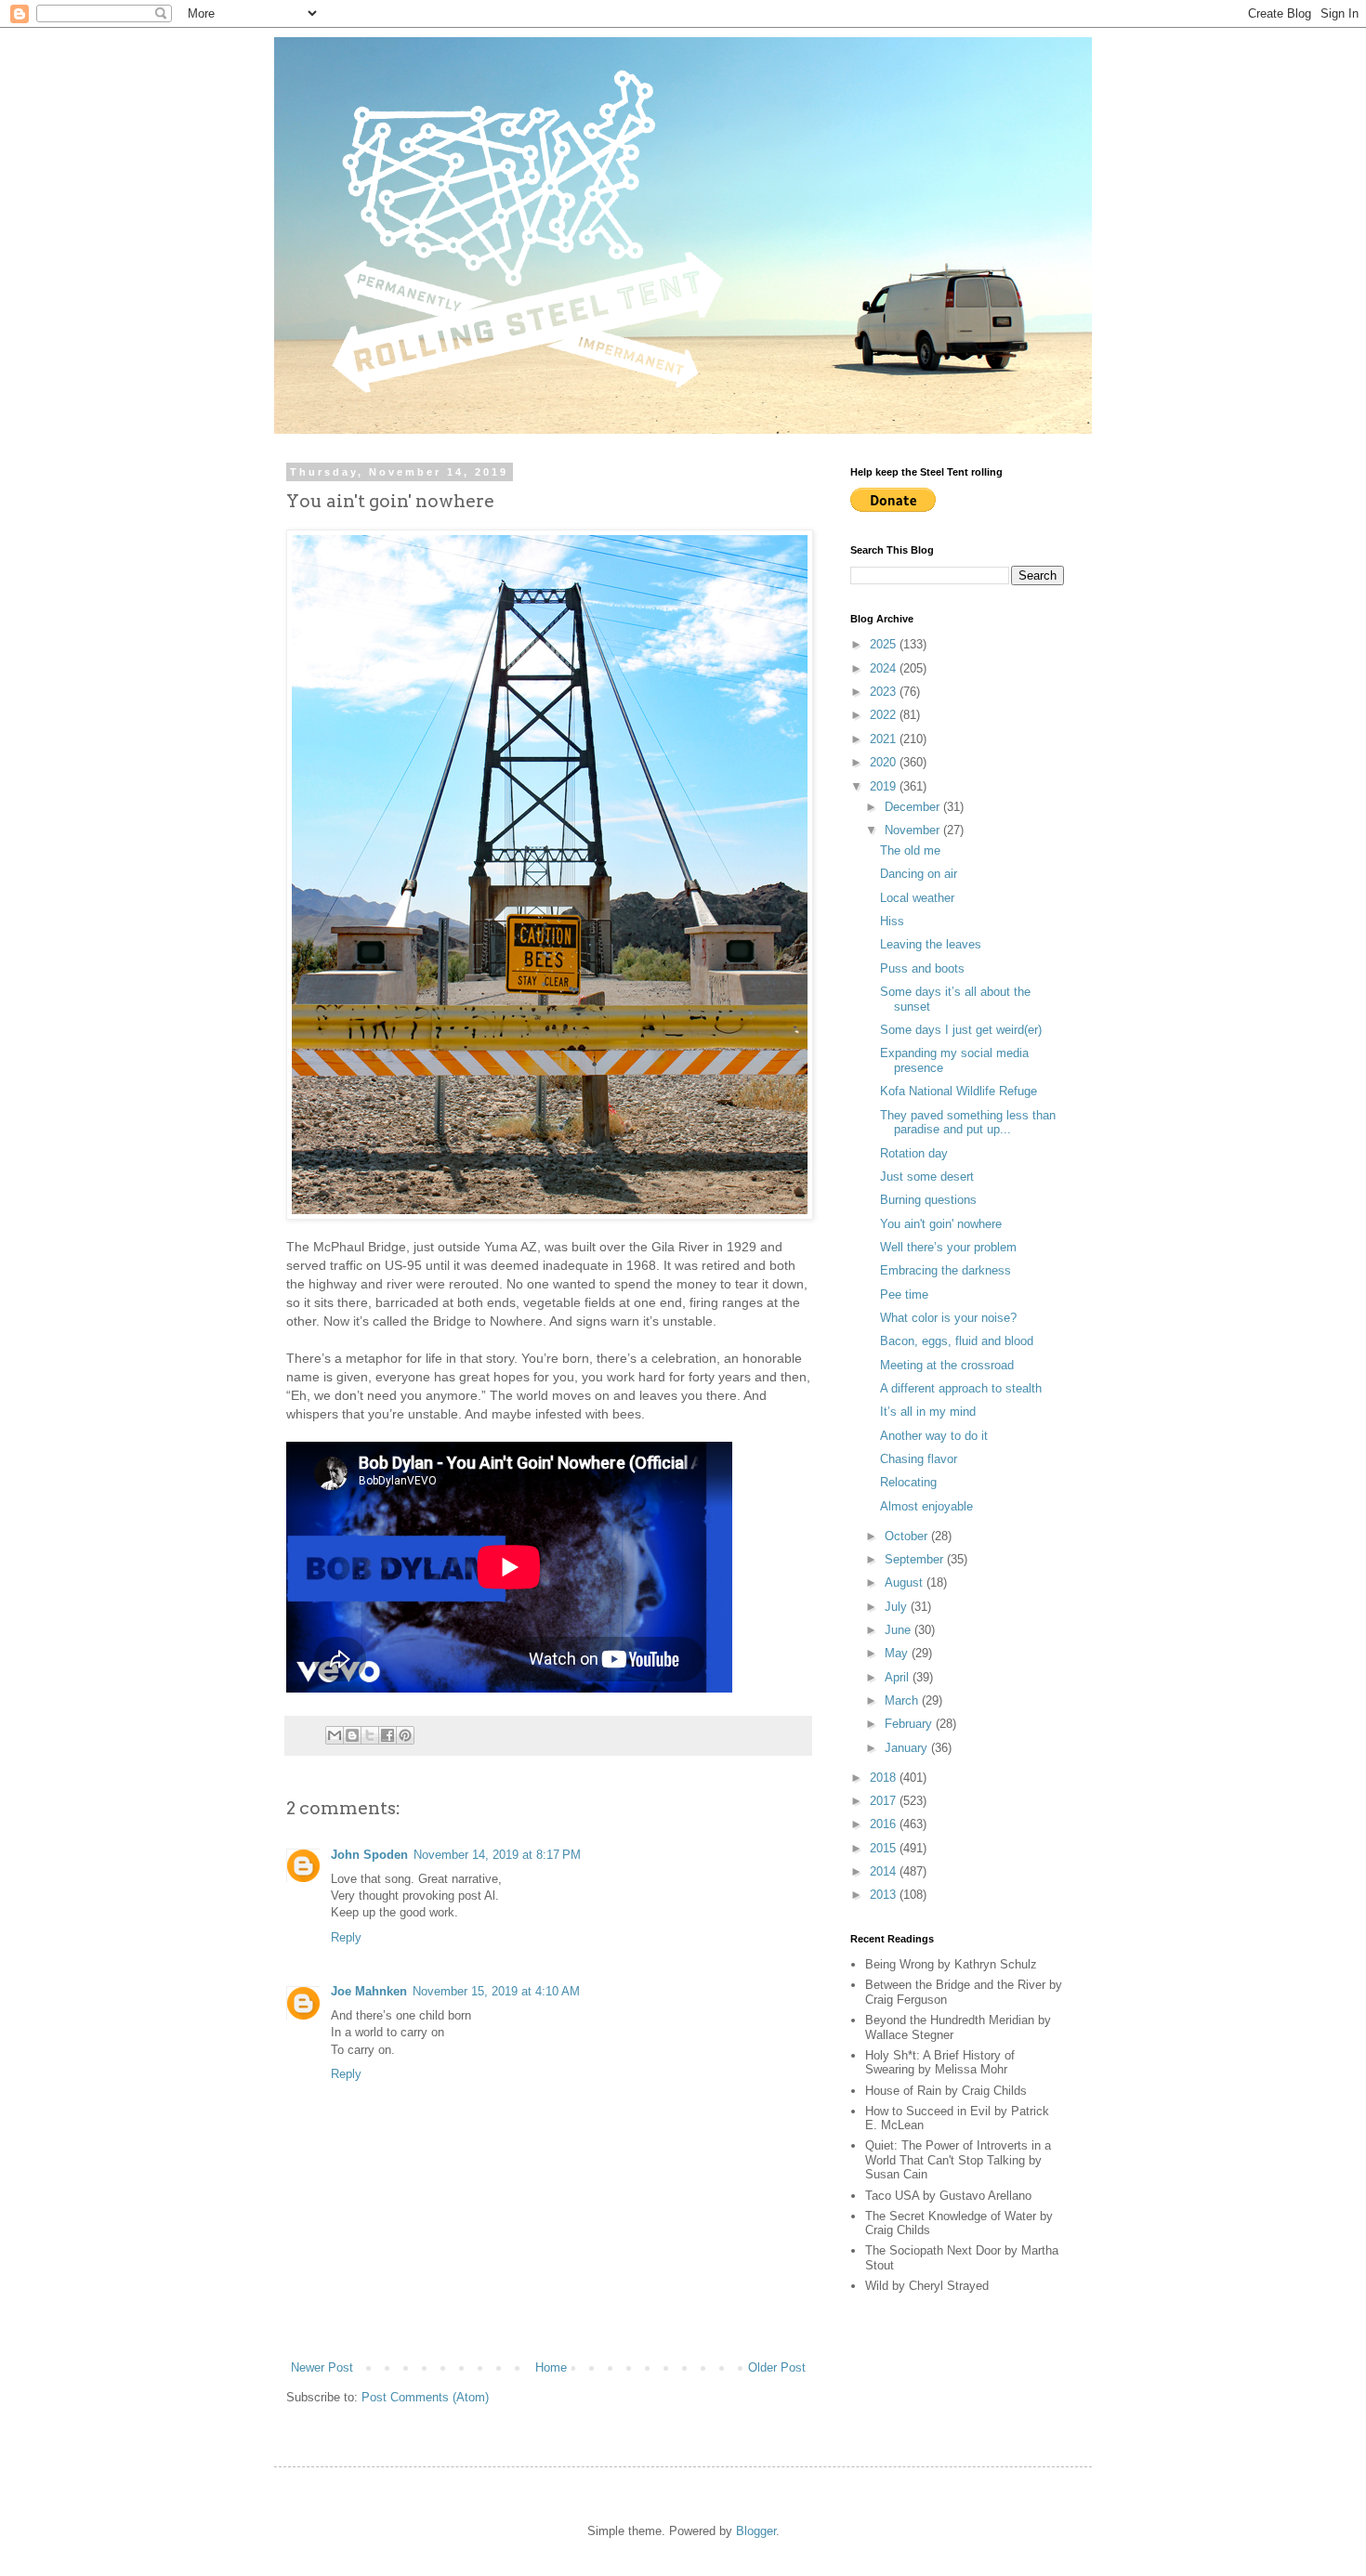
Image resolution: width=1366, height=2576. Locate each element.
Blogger (756, 2531)
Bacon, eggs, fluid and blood (957, 1341)
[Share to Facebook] (387, 1735)
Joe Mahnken (369, 1991)
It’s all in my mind (928, 1412)
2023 (885, 692)
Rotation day (914, 1153)
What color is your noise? (948, 1318)
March (903, 1700)
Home (551, 2367)
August (906, 1582)
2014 (885, 1871)
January (908, 1748)
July (898, 1607)
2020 (885, 762)
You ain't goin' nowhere (941, 1224)
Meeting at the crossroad (947, 1365)
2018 (885, 1778)
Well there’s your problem (948, 1247)
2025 (885, 644)
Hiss (892, 921)
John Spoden (369, 1855)
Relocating (908, 1482)
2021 (885, 739)
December (914, 807)
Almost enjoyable (926, 1506)
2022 (885, 715)
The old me (910, 850)
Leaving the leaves (931, 944)
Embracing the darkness (946, 1270)
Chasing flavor (919, 1459)
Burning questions (928, 1200)
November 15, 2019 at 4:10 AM (496, 1991)
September (916, 1559)
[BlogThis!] (352, 1735)
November (914, 830)
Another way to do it (934, 1436)
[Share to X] (370, 1735)
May (898, 1653)
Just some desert (927, 1177)
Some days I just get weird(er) (961, 1030)
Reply (346, 1937)
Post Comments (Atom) (425, 2397)
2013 (885, 1895)
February (910, 1724)
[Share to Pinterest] (405, 1735)
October (908, 1536)
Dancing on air (919, 874)
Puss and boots (922, 968)
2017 (885, 1801)
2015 (885, 1848)
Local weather (917, 898)
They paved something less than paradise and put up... (968, 1123)
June (900, 1630)
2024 (885, 668)
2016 (885, 1824)
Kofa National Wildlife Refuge (959, 1091)
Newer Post (322, 2367)
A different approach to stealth (961, 1388)
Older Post (777, 2367)
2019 (885, 786)
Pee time (904, 1295)
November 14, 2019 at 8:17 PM (497, 1855)
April (899, 1677)
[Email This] (335, 1735)
